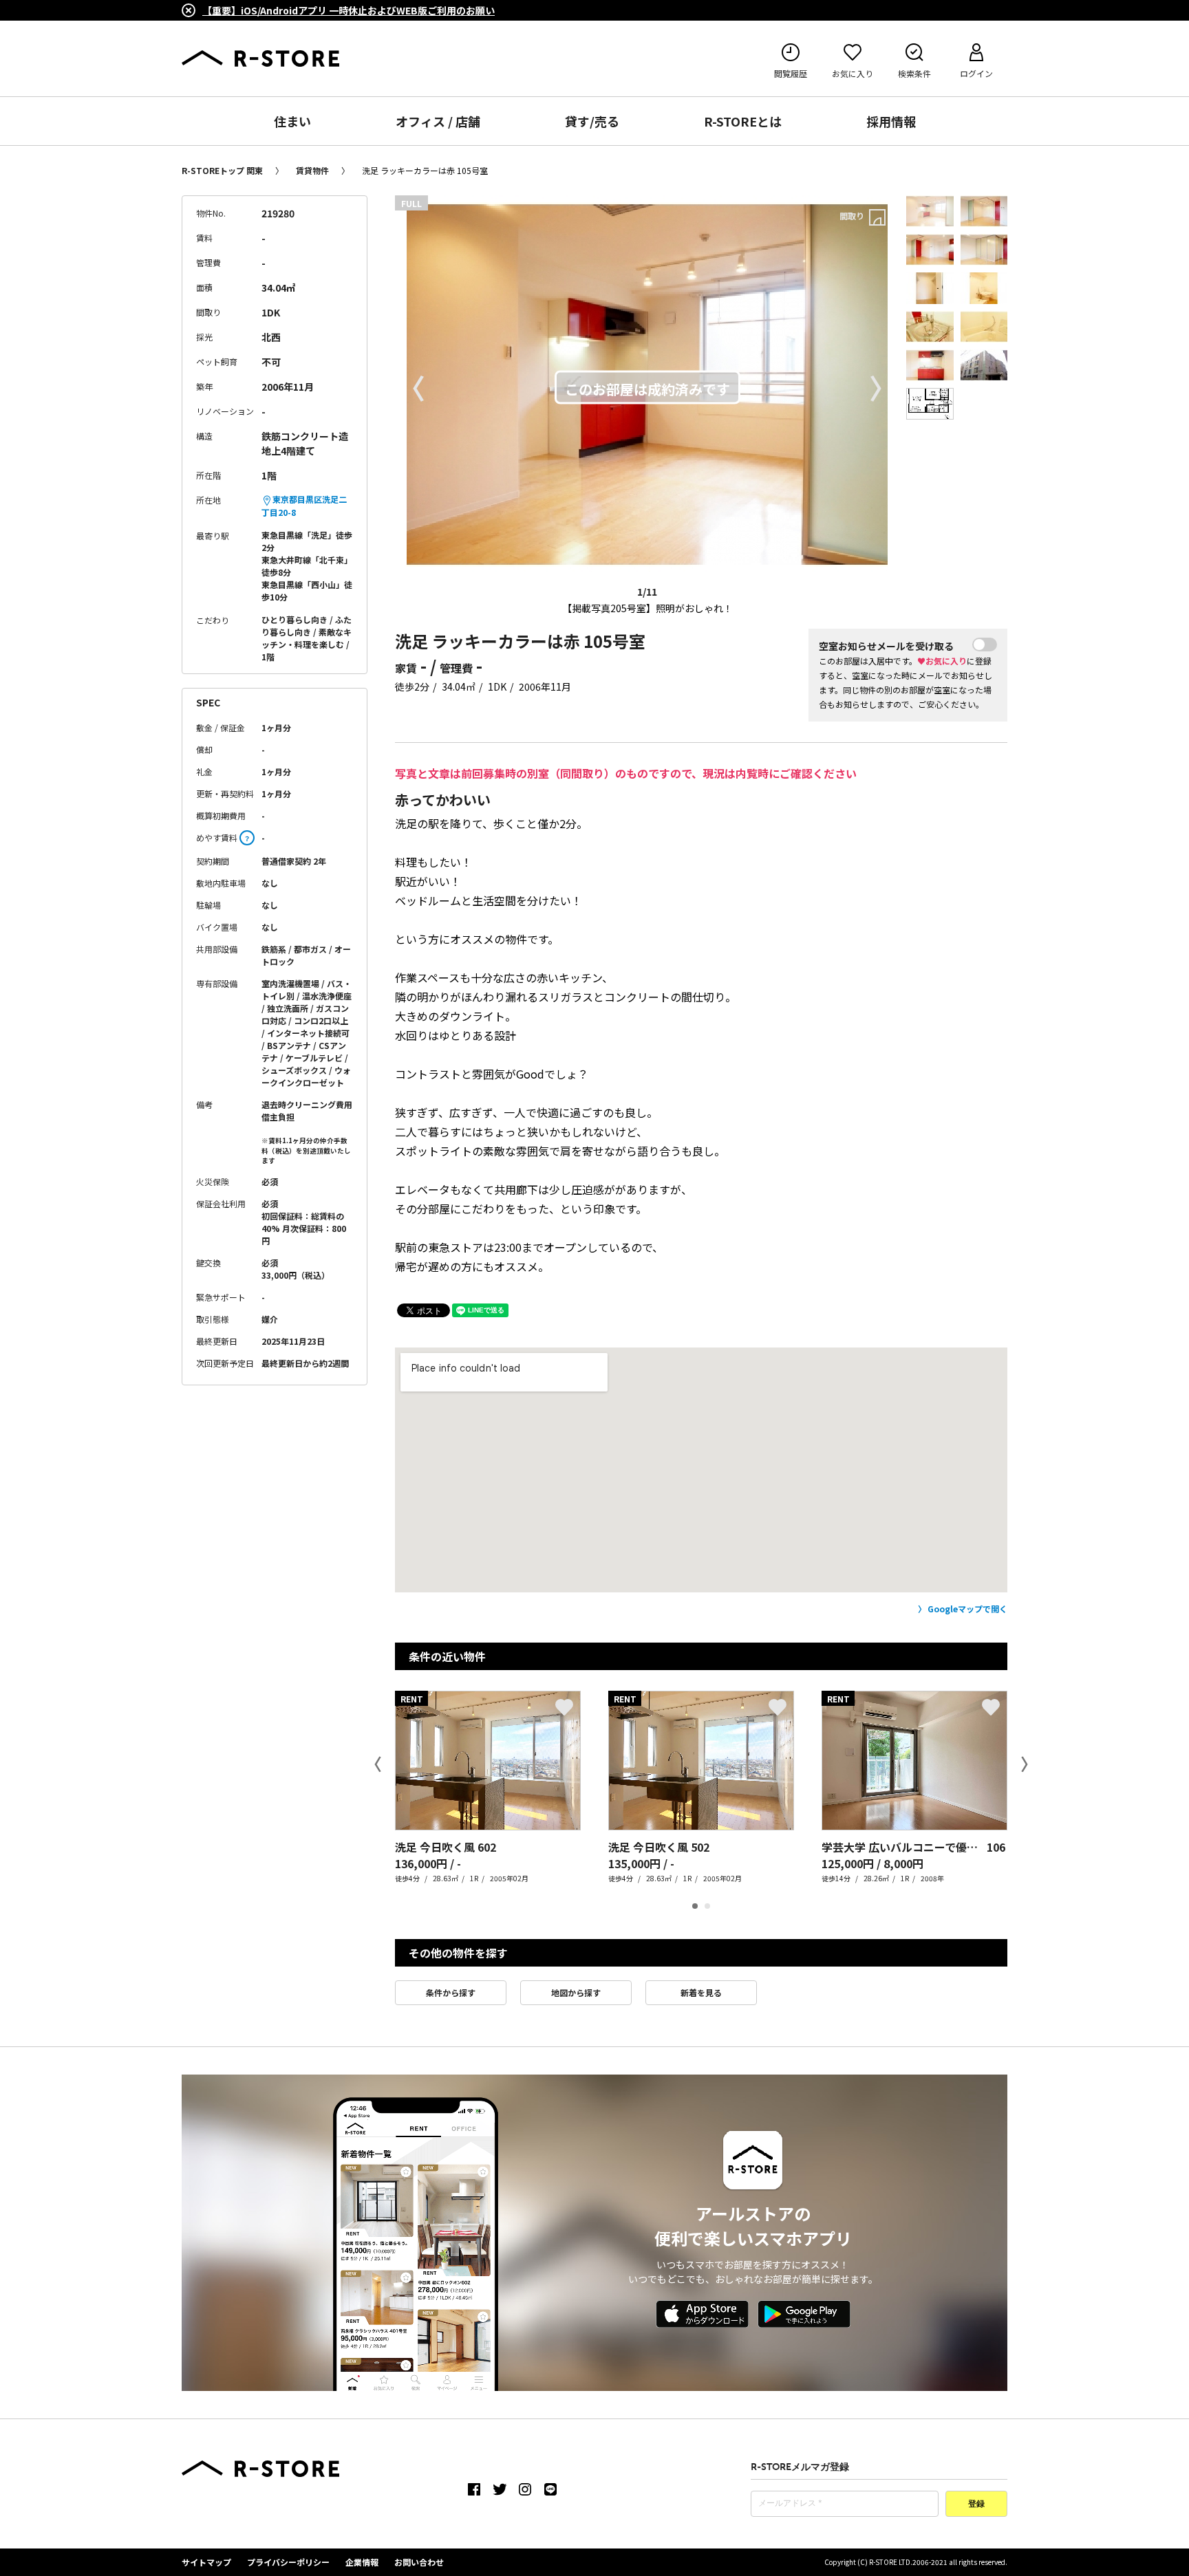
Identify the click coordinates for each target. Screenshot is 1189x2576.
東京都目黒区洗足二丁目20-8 (304, 506)
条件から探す (451, 1992)
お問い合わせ (419, 2562)
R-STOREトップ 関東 (222, 170)
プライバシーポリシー (288, 2562)
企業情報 (362, 2562)
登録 (976, 2504)
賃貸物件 (312, 170)
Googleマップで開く (967, 1609)
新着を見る (701, 1992)
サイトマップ (206, 2562)
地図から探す (576, 1992)
